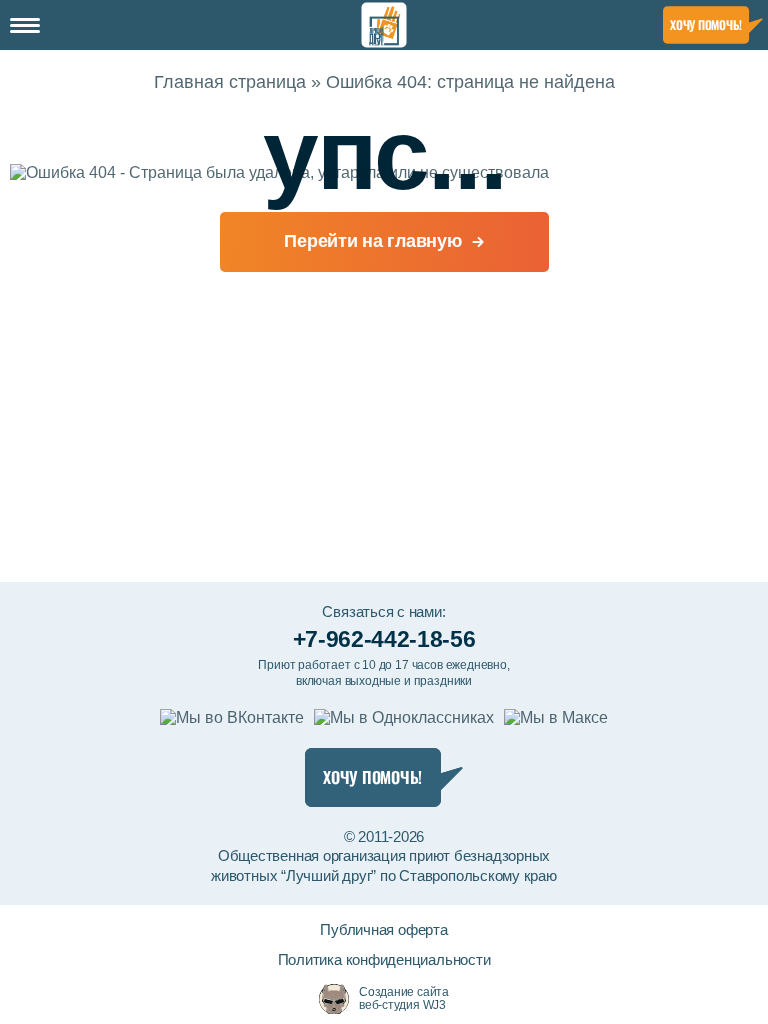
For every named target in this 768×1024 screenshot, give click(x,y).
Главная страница (230, 82)
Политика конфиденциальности (384, 959)
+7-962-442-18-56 (384, 639)
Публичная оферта (383, 929)
